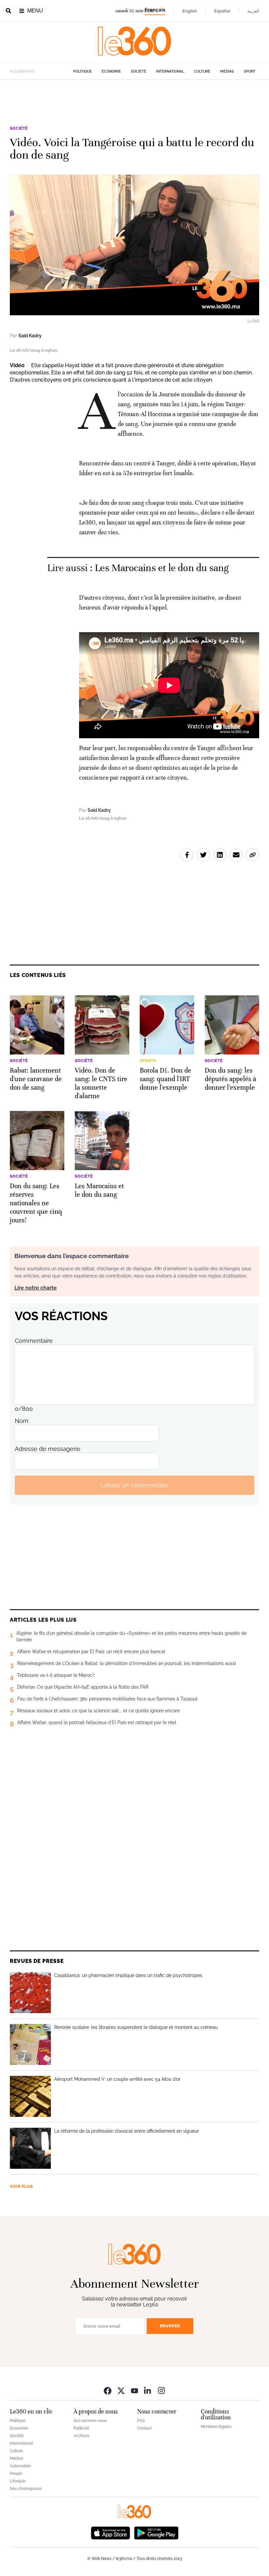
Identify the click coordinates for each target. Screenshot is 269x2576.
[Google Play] (156, 2532)
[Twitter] (121, 2390)
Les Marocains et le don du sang (162, 568)
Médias (227, 71)
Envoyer (170, 2326)
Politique (83, 71)
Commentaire (34, 1341)
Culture (202, 71)
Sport (250, 71)
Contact (144, 2428)
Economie (111, 71)
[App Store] (111, 2532)
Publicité (81, 2428)
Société (139, 71)
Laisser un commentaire (134, 1485)
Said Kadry (30, 336)
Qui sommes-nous (90, 2421)
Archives (81, 2436)
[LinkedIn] (148, 2390)
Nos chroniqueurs (26, 2489)
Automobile (20, 2466)
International (170, 71)
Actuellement (22, 71)
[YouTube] (134, 2390)
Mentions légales (216, 2427)
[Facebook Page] (108, 2390)
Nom (22, 1421)
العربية (253, 11)
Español (222, 11)
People (16, 2474)
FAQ (141, 2421)
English (190, 11)
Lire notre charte (36, 1288)
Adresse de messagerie (48, 1449)
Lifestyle (18, 2481)
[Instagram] (161, 2390)
